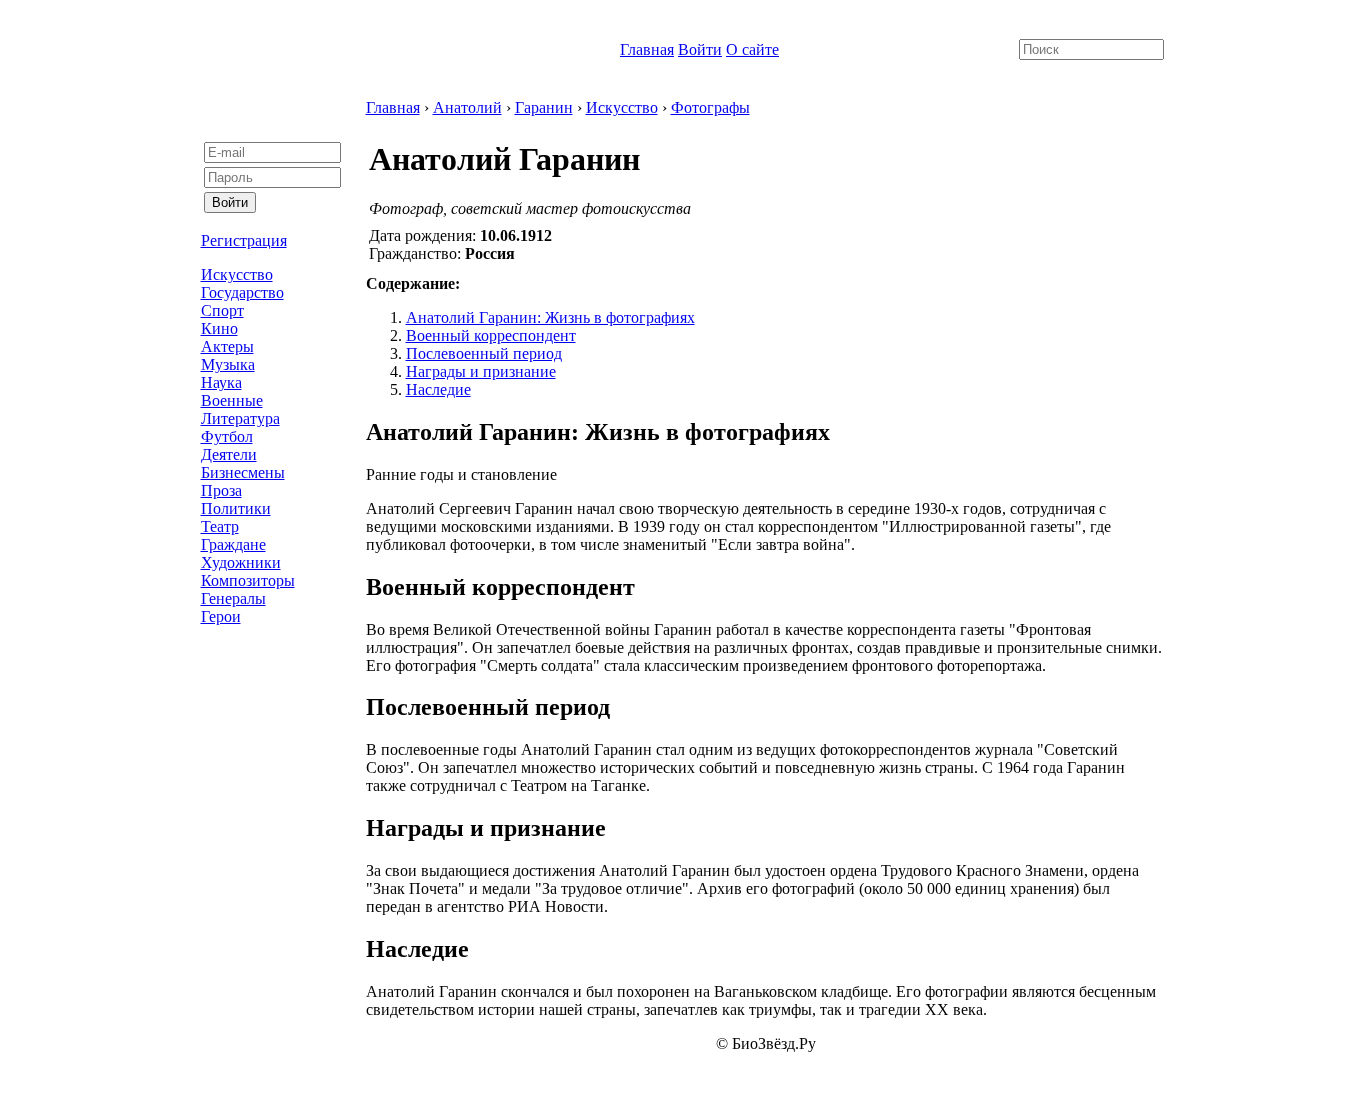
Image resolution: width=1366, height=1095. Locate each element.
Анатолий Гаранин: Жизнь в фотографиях (550, 317)
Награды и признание (481, 371)
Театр (220, 526)
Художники (241, 562)
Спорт (222, 310)
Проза (221, 490)
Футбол (227, 436)
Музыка (228, 364)
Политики (236, 508)
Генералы (233, 598)
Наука (221, 382)
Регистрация (244, 240)
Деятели (229, 454)
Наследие (438, 389)
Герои (221, 616)
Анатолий (467, 107)
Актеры (227, 346)
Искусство (237, 274)
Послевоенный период (484, 353)
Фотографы (710, 107)
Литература (240, 418)
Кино (219, 328)
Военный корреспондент (491, 335)
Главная (647, 49)
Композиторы (248, 580)
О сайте (752, 49)
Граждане (233, 544)
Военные (232, 400)
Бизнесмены (243, 472)
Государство (242, 292)
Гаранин (544, 107)
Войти (700, 49)
